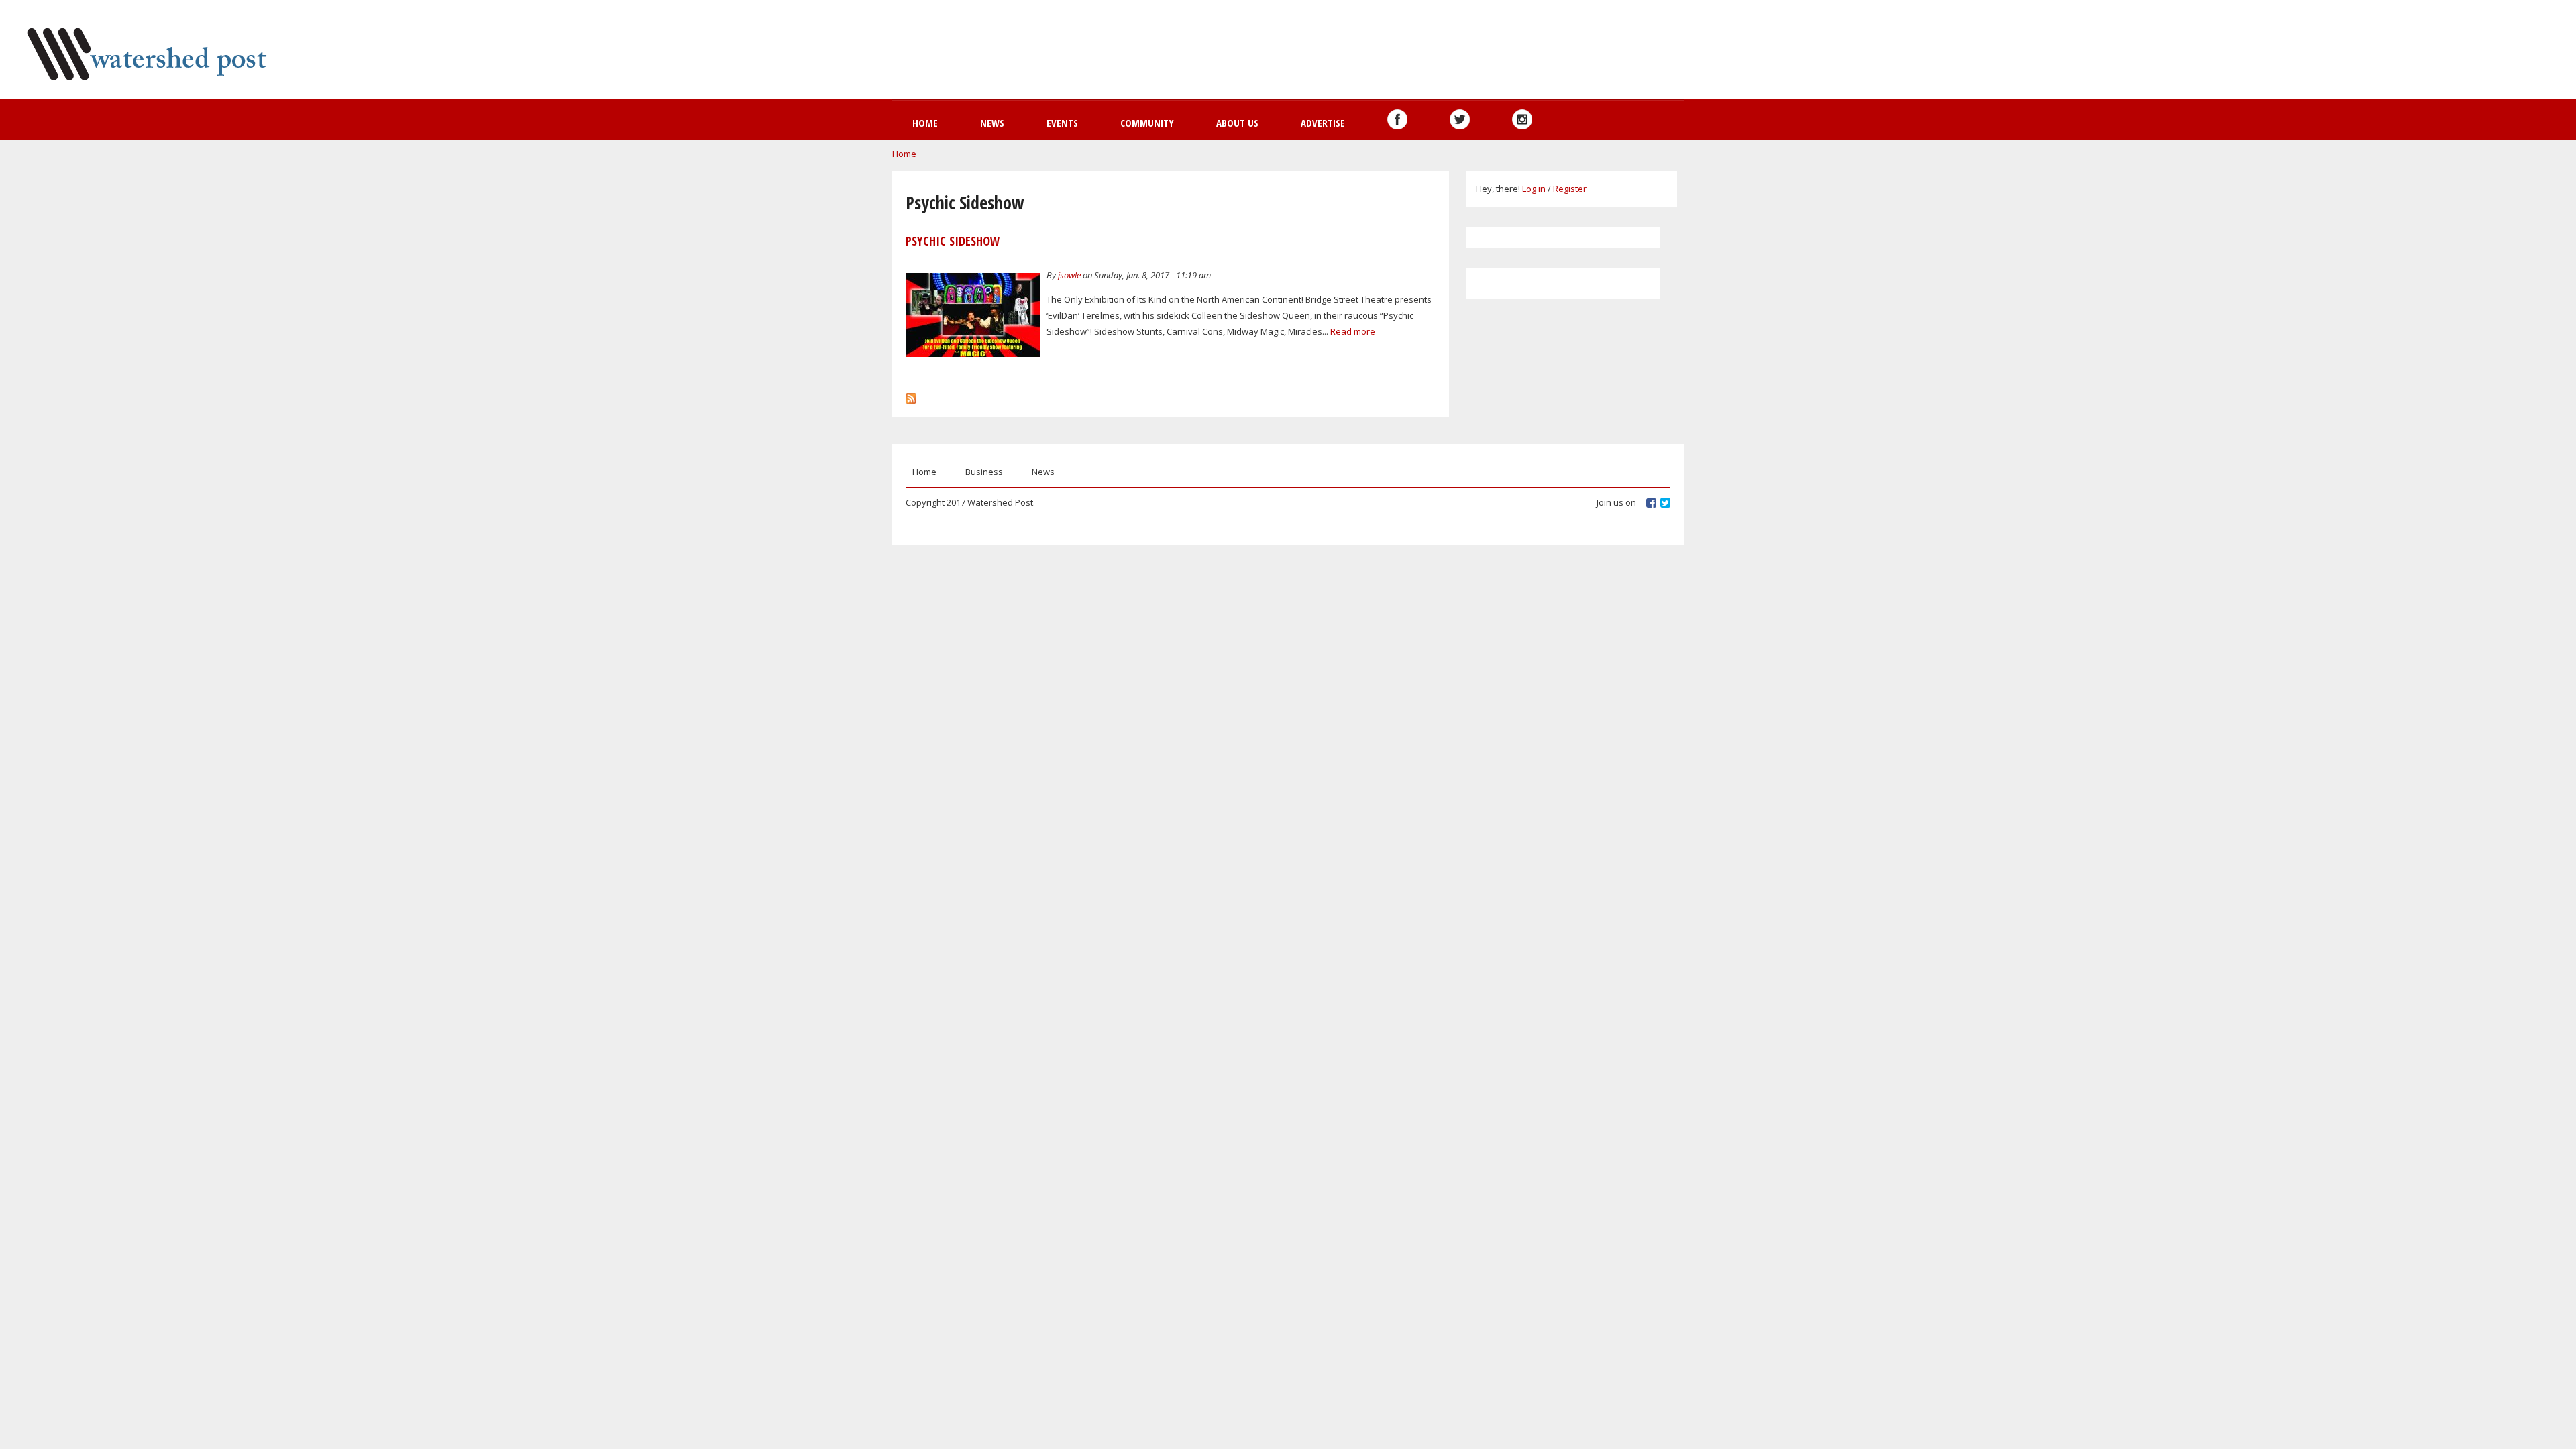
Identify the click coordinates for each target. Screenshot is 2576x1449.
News (992, 123)
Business (984, 472)
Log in (1534, 189)
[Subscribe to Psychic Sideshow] (911, 395)
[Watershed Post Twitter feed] (1460, 119)
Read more (1353, 331)
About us (1237, 123)
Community (1147, 123)
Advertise (1323, 123)
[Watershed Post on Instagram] (1522, 119)
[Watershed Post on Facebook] (1397, 119)
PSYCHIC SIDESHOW (953, 241)
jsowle (1069, 275)
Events (1062, 123)
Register (1570, 189)
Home (925, 123)
